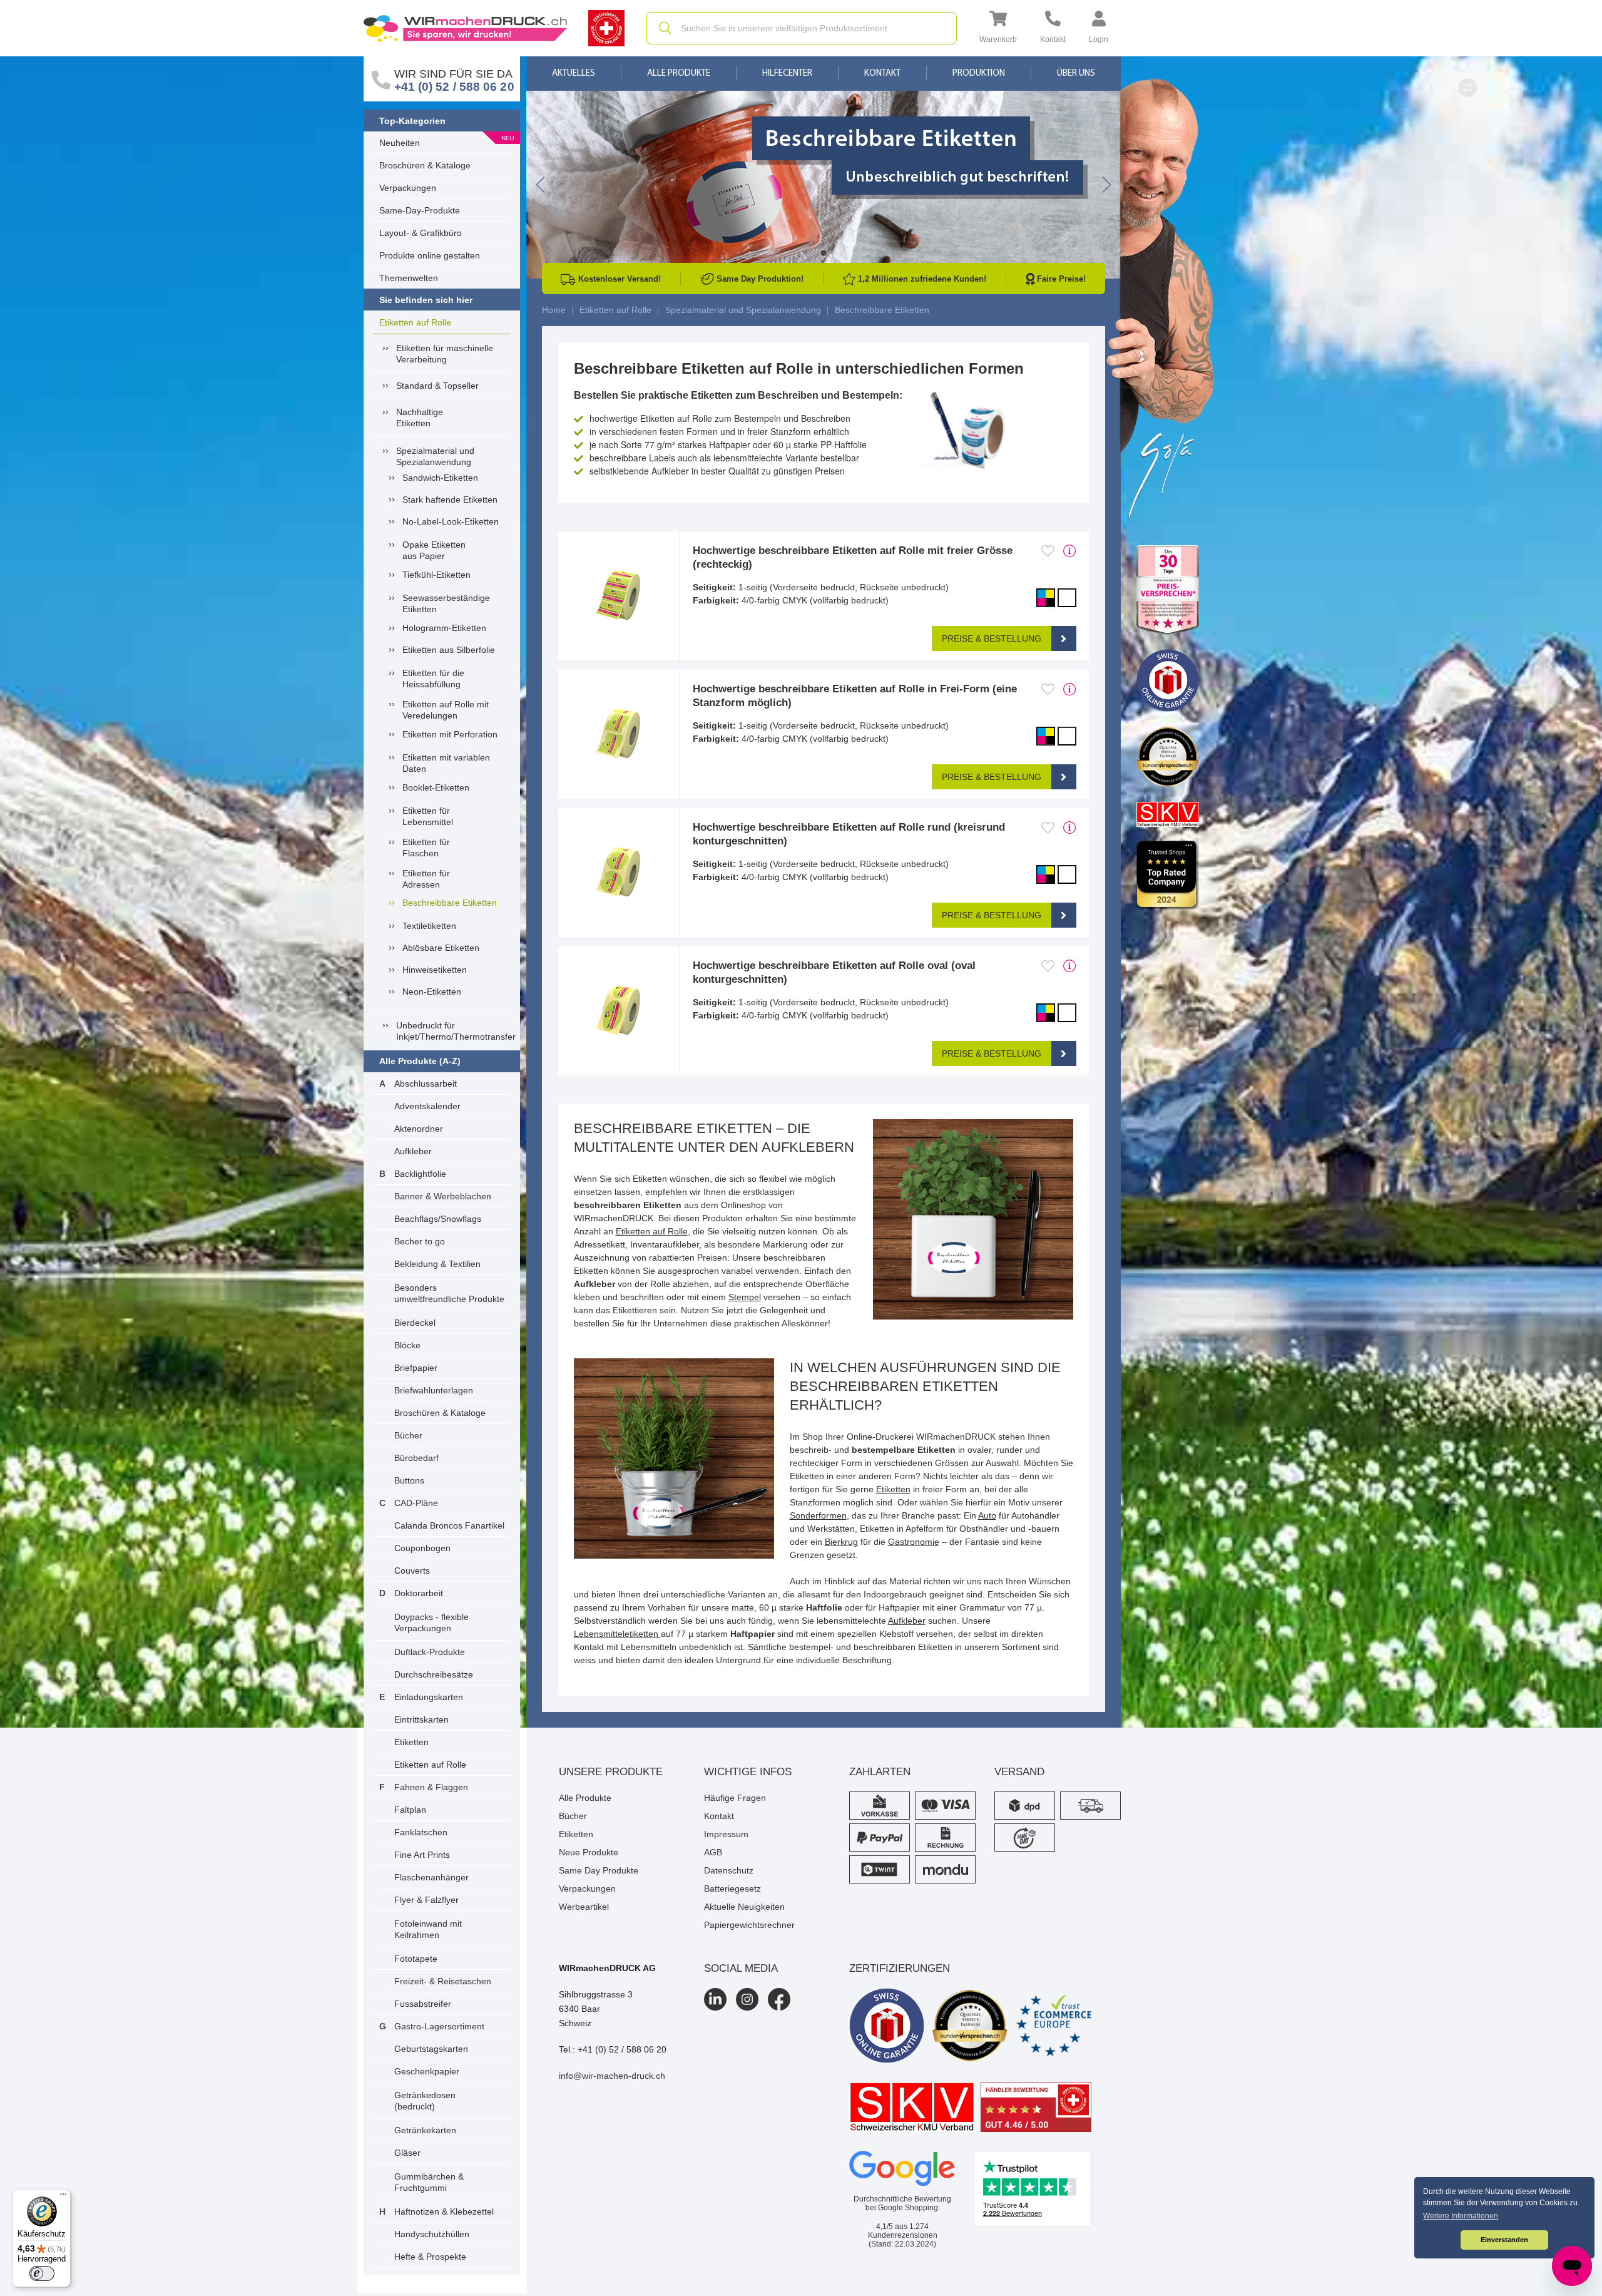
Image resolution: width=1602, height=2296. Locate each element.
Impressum (726, 1834)
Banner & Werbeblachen (443, 1196)
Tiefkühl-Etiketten (436, 575)
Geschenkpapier (427, 2071)
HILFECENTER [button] (787, 74)
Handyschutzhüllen (432, 2234)
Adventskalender (427, 1106)
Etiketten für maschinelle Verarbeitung (445, 354)
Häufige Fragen (735, 1798)
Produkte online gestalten (430, 255)
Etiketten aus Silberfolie (449, 650)
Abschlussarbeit (426, 1084)
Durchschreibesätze (434, 1674)
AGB (713, 1852)
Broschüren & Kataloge (425, 165)
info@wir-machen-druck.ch (612, 2076)
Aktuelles (574, 74)
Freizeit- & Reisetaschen (443, 1981)
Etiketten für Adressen (426, 879)
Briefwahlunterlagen (434, 1390)
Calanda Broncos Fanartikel (449, 1525)
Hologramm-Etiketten (444, 628)
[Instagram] (747, 1999)
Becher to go (420, 1241)
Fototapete (416, 1959)
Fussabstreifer (423, 2004)
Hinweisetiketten (435, 970)
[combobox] (801, 28)
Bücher (408, 1435)
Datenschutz (729, 1870)
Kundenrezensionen (903, 2231)
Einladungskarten (429, 1697)
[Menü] (63, 2197)
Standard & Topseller (437, 386)
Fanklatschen (421, 1832)
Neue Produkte (589, 1852)
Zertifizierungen (900, 1968)
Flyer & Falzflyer (426, 1900)
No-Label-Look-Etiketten (451, 521)
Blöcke (407, 1345)
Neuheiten (400, 143)
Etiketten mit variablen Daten (446, 763)
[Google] (902, 2169)
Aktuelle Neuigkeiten (744, 1907)
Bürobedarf (416, 1458)
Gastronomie (914, 1542)
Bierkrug (841, 1542)
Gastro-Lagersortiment (439, 2026)
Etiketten (411, 1742)
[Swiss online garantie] (887, 2026)
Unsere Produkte (611, 1772)
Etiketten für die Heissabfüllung (433, 679)
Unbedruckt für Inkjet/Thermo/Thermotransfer (453, 1031)
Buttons (409, 1480)
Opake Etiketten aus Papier (434, 550)
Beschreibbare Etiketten (450, 903)
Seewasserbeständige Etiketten (446, 603)
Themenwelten (409, 278)
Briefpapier (416, 1368)
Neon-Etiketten (432, 992)
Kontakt (882, 74)
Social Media (741, 1968)
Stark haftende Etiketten (450, 500)
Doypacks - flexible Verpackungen (431, 1622)
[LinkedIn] (715, 1999)
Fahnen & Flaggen (431, 1787)
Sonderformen (818, 1515)
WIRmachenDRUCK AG (607, 1968)
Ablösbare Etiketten (441, 948)
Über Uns (1076, 74)
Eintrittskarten (421, 1719)
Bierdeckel (415, 1323)
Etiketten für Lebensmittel (428, 816)
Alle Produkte (679, 74)
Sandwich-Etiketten (440, 478)
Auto (987, 1515)
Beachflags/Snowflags (438, 1219)
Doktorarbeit (419, 1593)
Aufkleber (413, 1151)
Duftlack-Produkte (430, 1652)
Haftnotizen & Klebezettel (444, 2211)
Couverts (412, 1571)
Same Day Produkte (599, 1870)
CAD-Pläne (416, 1503)
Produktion (979, 74)
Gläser (407, 2153)
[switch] (42, 2273)
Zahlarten (880, 1772)
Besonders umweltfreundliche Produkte (449, 1293)
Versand (1019, 1772)
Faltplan (410, 1810)
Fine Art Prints (422, 1855)
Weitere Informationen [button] (1461, 2216)
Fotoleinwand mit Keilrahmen (428, 1929)
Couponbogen (422, 1548)
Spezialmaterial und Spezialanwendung (435, 456)
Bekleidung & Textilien (437, 1264)
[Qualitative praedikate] (970, 2026)
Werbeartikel (584, 1907)
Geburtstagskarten (431, 2049)
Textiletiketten (429, 926)
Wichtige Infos (748, 1772)
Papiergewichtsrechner (749, 1925)
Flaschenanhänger (431, 1877)
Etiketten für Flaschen (426, 848)
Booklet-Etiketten (436, 787)
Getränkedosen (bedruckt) (425, 2101)
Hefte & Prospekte (430, 2257)
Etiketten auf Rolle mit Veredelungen (446, 710)
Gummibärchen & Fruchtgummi (429, 2182)
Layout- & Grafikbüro (421, 233)
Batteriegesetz (732, 1889)
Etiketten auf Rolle (415, 322)
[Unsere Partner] (1168, 591)
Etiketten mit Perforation (450, 734)
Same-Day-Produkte (420, 210)
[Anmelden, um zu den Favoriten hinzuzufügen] (1048, 551)
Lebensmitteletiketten (617, 1634)
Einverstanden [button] (1504, 2240)
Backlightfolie (420, 1174)
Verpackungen (408, 188)
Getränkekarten (425, 2130)
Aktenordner (419, 1129)
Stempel (745, 1297)
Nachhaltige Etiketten (420, 418)
